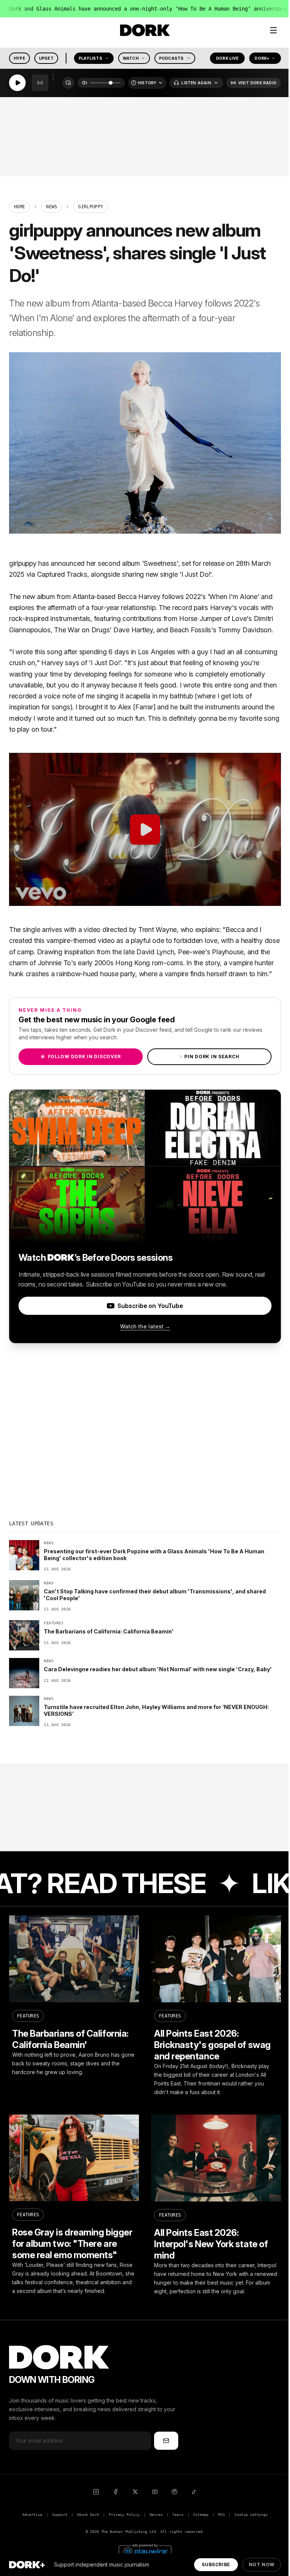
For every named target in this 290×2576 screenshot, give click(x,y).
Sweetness (160, 563)
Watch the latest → (145, 1326)
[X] (135, 2492)
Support (60, 2515)
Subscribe (216, 2564)
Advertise (32, 2515)
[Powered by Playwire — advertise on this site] (145, 2551)
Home (19, 207)
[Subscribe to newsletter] (166, 2441)
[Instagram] (96, 2492)
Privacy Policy (124, 2515)
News (52, 207)
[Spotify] (174, 2492)
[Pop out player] (68, 83)
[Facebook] (116, 2492)
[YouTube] (155, 2492)
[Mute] (85, 83)
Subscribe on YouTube (150, 1306)
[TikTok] (194, 2492)
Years (178, 2515)
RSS (221, 2515)
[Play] (17, 83)
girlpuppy (23, 563)
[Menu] (273, 30)
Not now (262, 2564)
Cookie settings (251, 2515)
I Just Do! (196, 574)
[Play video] (145, 829)
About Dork (88, 2515)
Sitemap (201, 2515)
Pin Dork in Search (210, 1057)
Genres (156, 2515)
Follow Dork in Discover (81, 1057)
